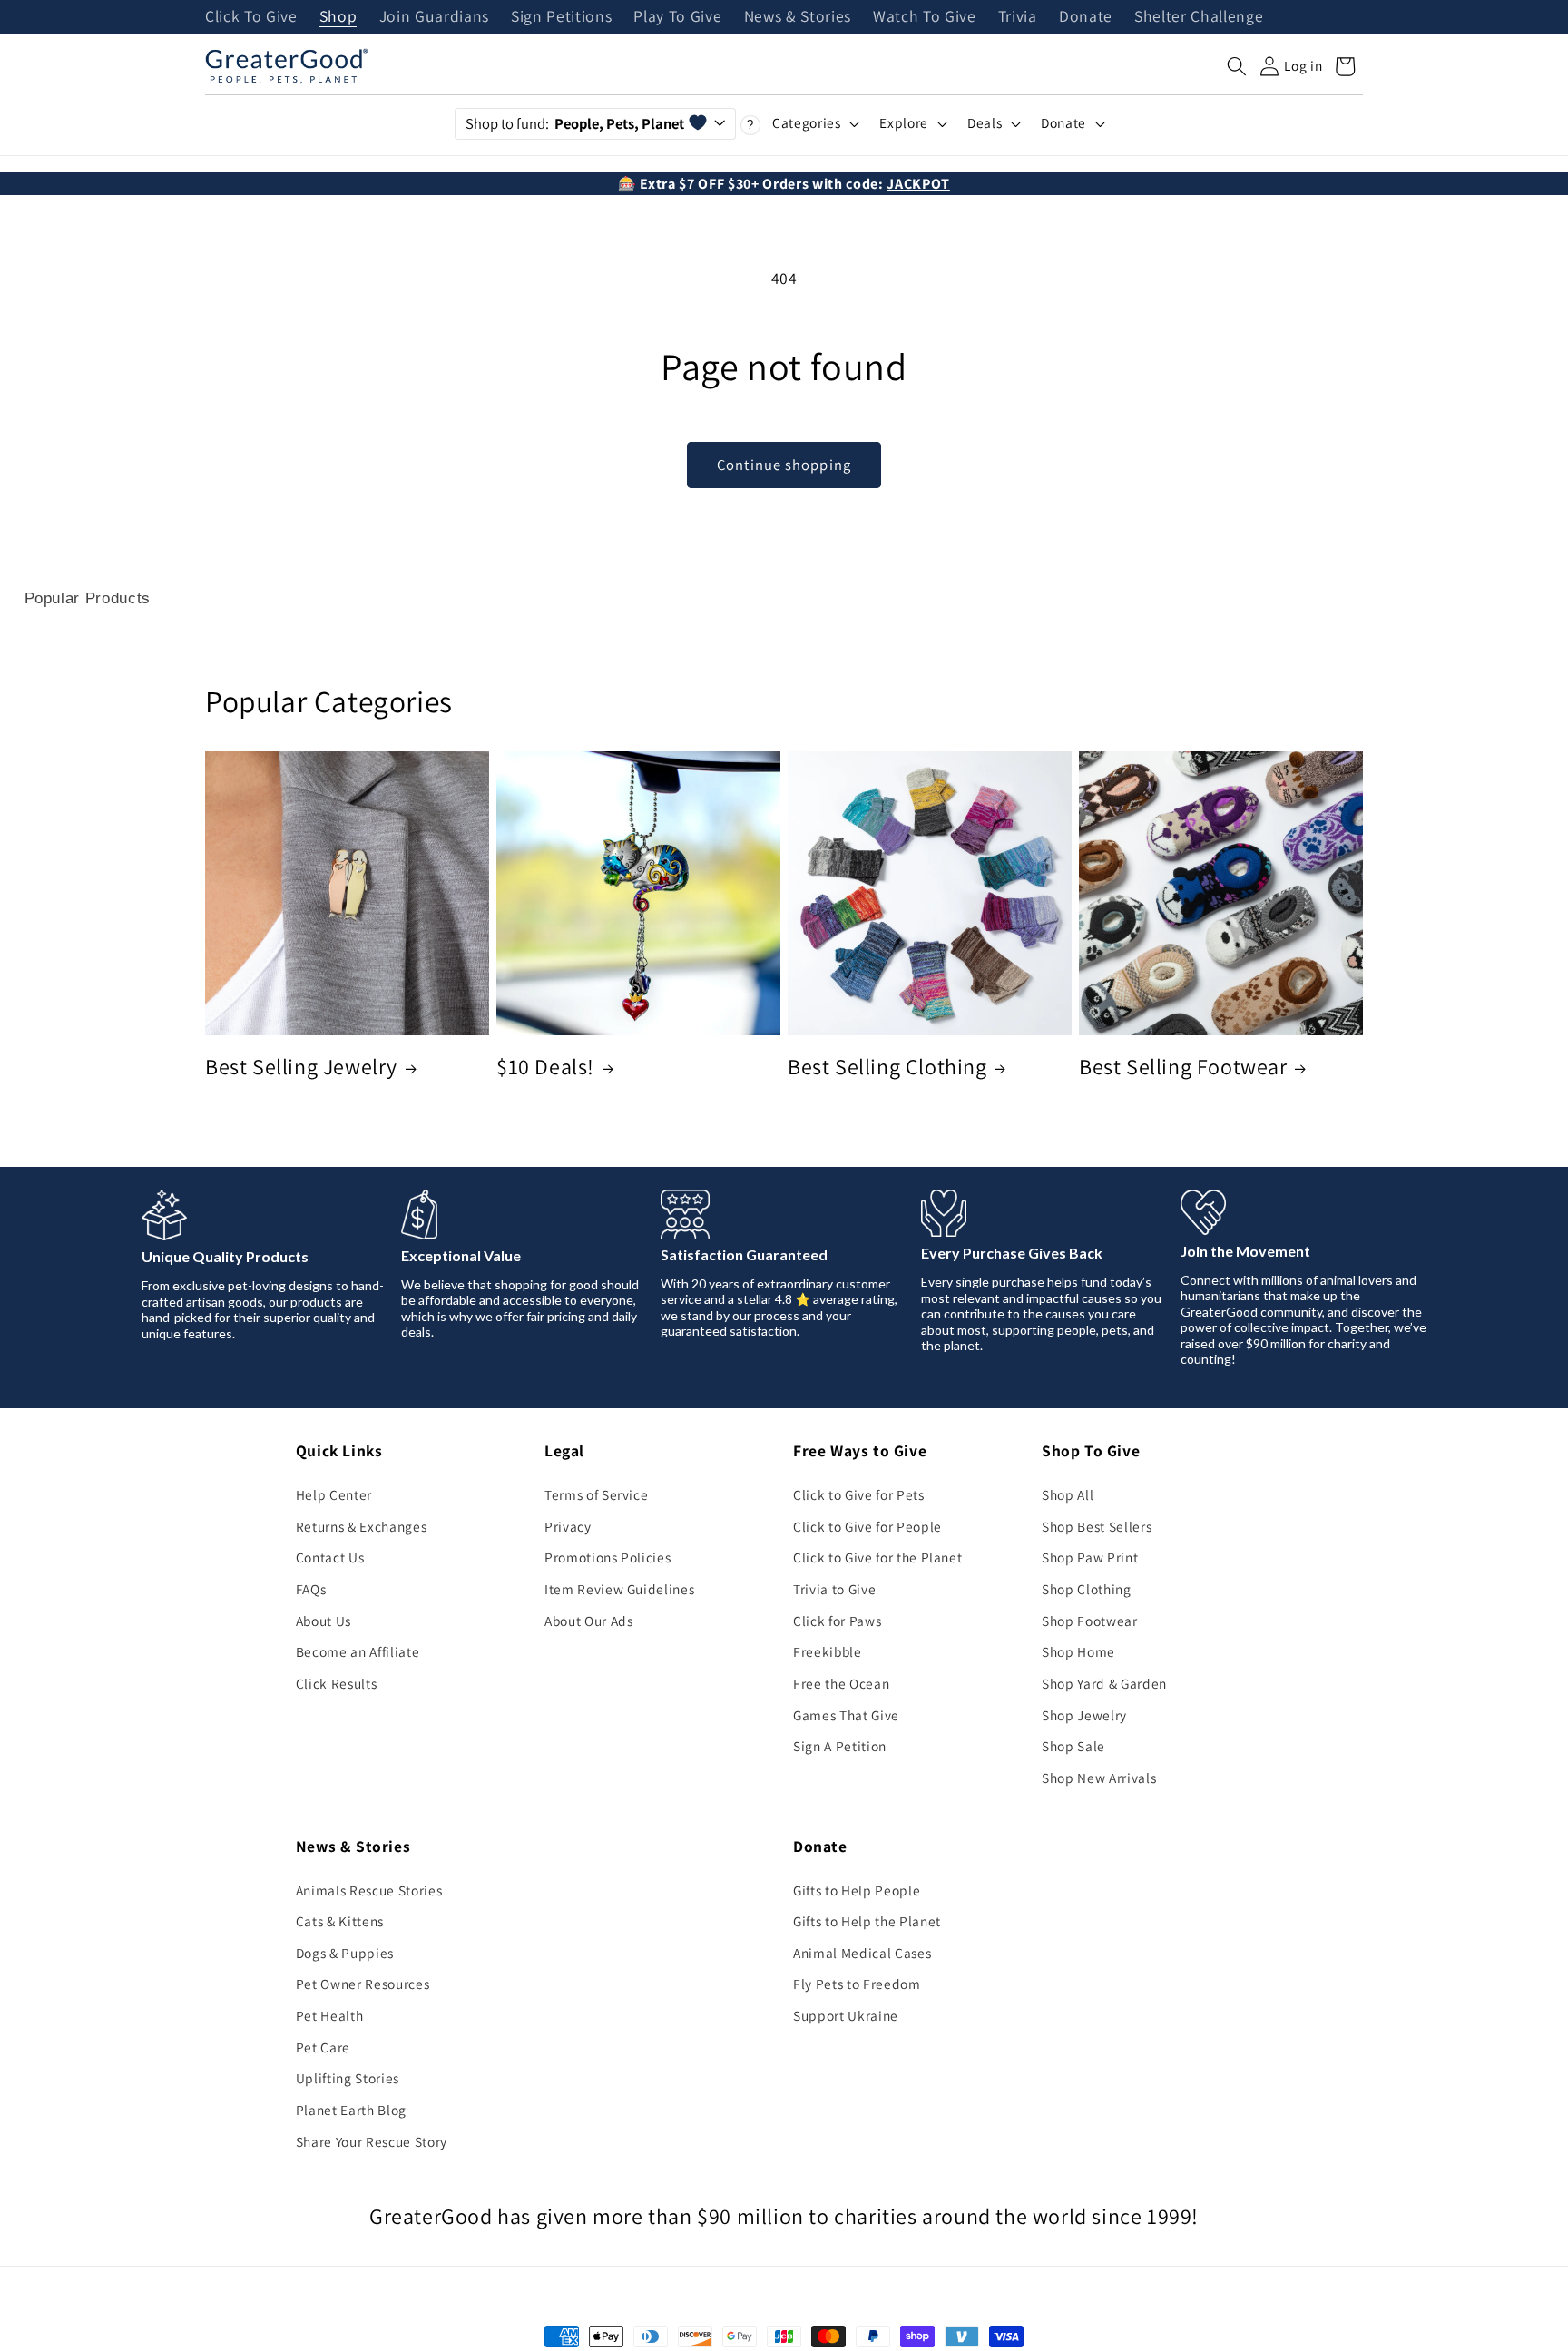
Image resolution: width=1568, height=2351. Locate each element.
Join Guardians (434, 17)
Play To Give (677, 17)
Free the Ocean (841, 1683)
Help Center (334, 1494)
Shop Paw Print (1090, 1557)
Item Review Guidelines (620, 1589)
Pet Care (323, 2047)
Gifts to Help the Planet (867, 1921)
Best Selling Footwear (1183, 1067)
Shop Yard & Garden (1104, 1683)
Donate (1086, 17)
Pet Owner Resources (363, 1984)
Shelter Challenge (1199, 17)
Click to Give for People (867, 1526)
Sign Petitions (561, 17)
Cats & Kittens (340, 1921)
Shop (338, 17)
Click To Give (251, 17)
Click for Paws (837, 1621)
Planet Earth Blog (351, 2110)
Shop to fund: (575, 123)
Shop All (1068, 1494)
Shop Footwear (1090, 1621)
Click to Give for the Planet (877, 1557)
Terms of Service (597, 1494)
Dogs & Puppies (345, 1953)
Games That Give (846, 1715)
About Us (323, 1621)
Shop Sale (1073, 1746)
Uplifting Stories (348, 2078)
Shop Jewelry (1084, 1715)
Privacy (568, 1526)
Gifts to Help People (857, 1890)
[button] (1237, 66)
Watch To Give (925, 17)
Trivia (1018, 17)
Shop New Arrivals (1099, 1778)
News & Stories (798, 17)
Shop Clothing (1087, 1589)
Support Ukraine (846, 2015)
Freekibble (828, 1651)
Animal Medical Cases (862, 1953)
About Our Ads (589, 1621)
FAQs (311, 1589)
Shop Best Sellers (1097, 1526)
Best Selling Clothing (887, 1067)
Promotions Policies (608, 1557)
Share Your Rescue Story (372, 2141)
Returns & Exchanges (362, 1526)
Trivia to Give (834, 1589)
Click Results (337, 1683)
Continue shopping (784, 465)
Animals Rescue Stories (369, 1890)
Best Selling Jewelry (301, 1067)
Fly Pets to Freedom (857, 1984)
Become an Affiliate (358, 1651)
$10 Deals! (545, 1067)
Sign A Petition (840, 1746)
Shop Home (1078, 1651)
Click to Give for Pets (859, 1494)
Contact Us (330, 1557)
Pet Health (330, 2015)
